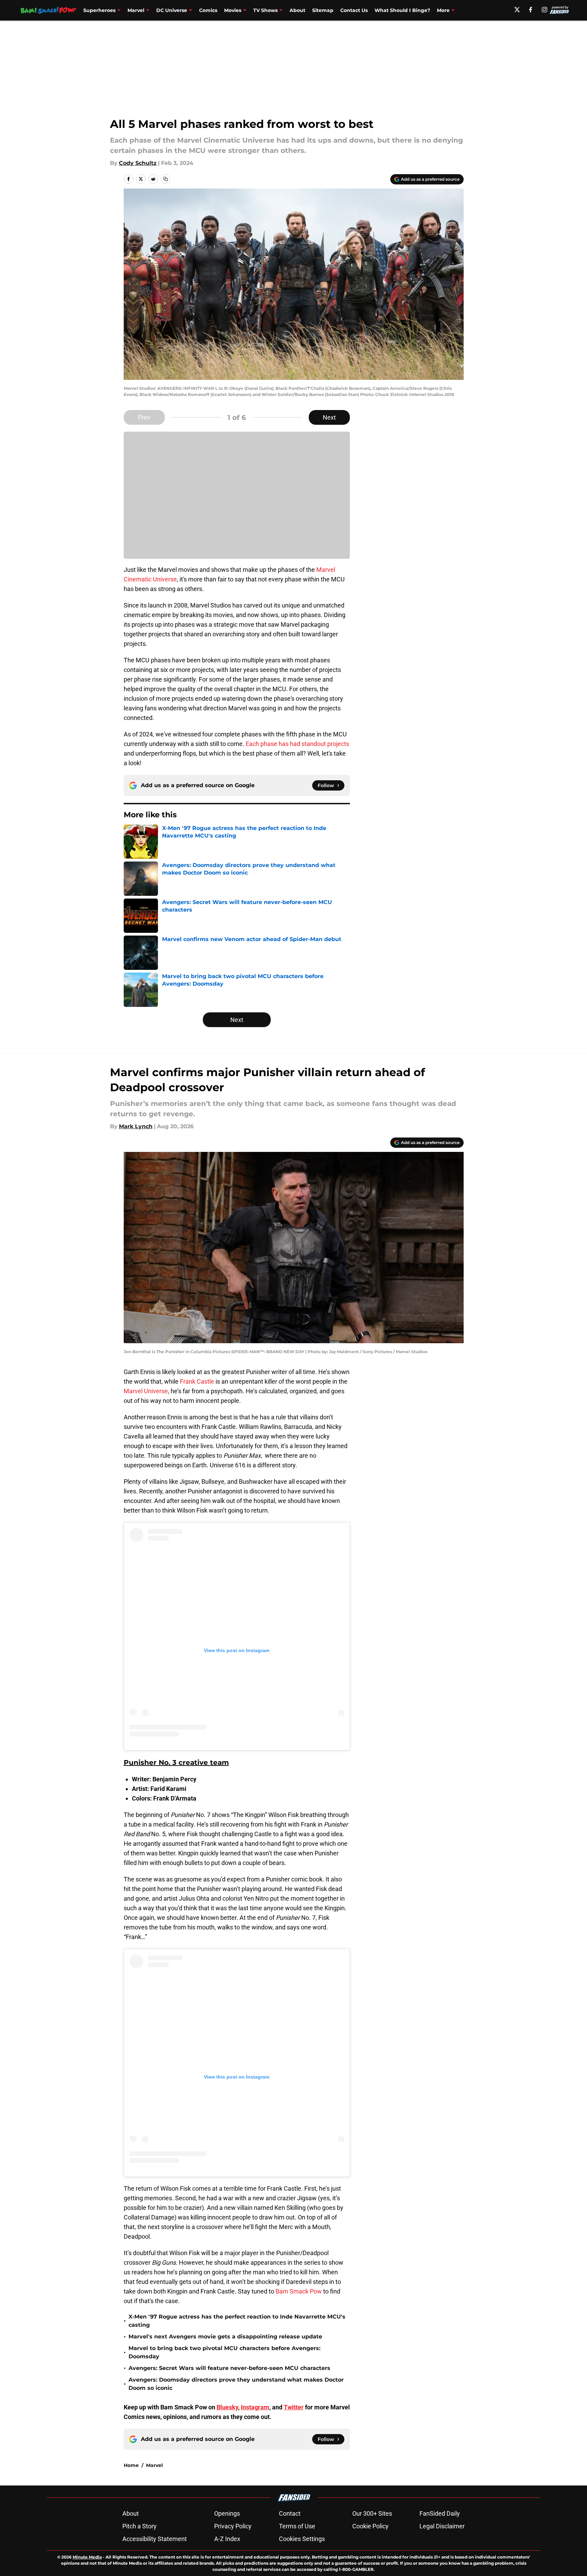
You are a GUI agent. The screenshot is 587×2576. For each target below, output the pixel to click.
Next (329, 417)
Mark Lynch (136, 1126)
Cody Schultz (138, 163)
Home (131, 2465)
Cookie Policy (370, 2526)
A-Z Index (227, 2539)
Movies (233, 10)
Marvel (136, 10)
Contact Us (354, 10)
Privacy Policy (233, 2526)
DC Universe (172, 10)
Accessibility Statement (155, 2539)
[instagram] (545, 10)
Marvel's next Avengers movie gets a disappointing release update (225, 2337)
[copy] (166, 179)
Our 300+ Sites (372, 2513)
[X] (517, 10)
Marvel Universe (146, 1391)
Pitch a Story (139, 2526)
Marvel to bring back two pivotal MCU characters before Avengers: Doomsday (224, 2352)
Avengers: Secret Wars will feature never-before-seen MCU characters (229, 2368)
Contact (290, 2513)
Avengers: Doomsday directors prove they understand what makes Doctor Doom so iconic (236, 2384)
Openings (227, 2513)
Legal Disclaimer (442, 2526)
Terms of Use (297, 2526)
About (297, 10)
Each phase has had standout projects (297, 744)
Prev (144, 417)
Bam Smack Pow (298, 2291)
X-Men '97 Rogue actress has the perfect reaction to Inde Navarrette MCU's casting (237, 2321)
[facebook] (531, 10)
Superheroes (99, 10)
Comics (208, 10)
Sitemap (323, 10)
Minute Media (87, 2557)
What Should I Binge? (402, 10)
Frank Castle (197, 1381)
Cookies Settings (302, 2539)
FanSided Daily (440, 2513)
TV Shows (265, 10)
